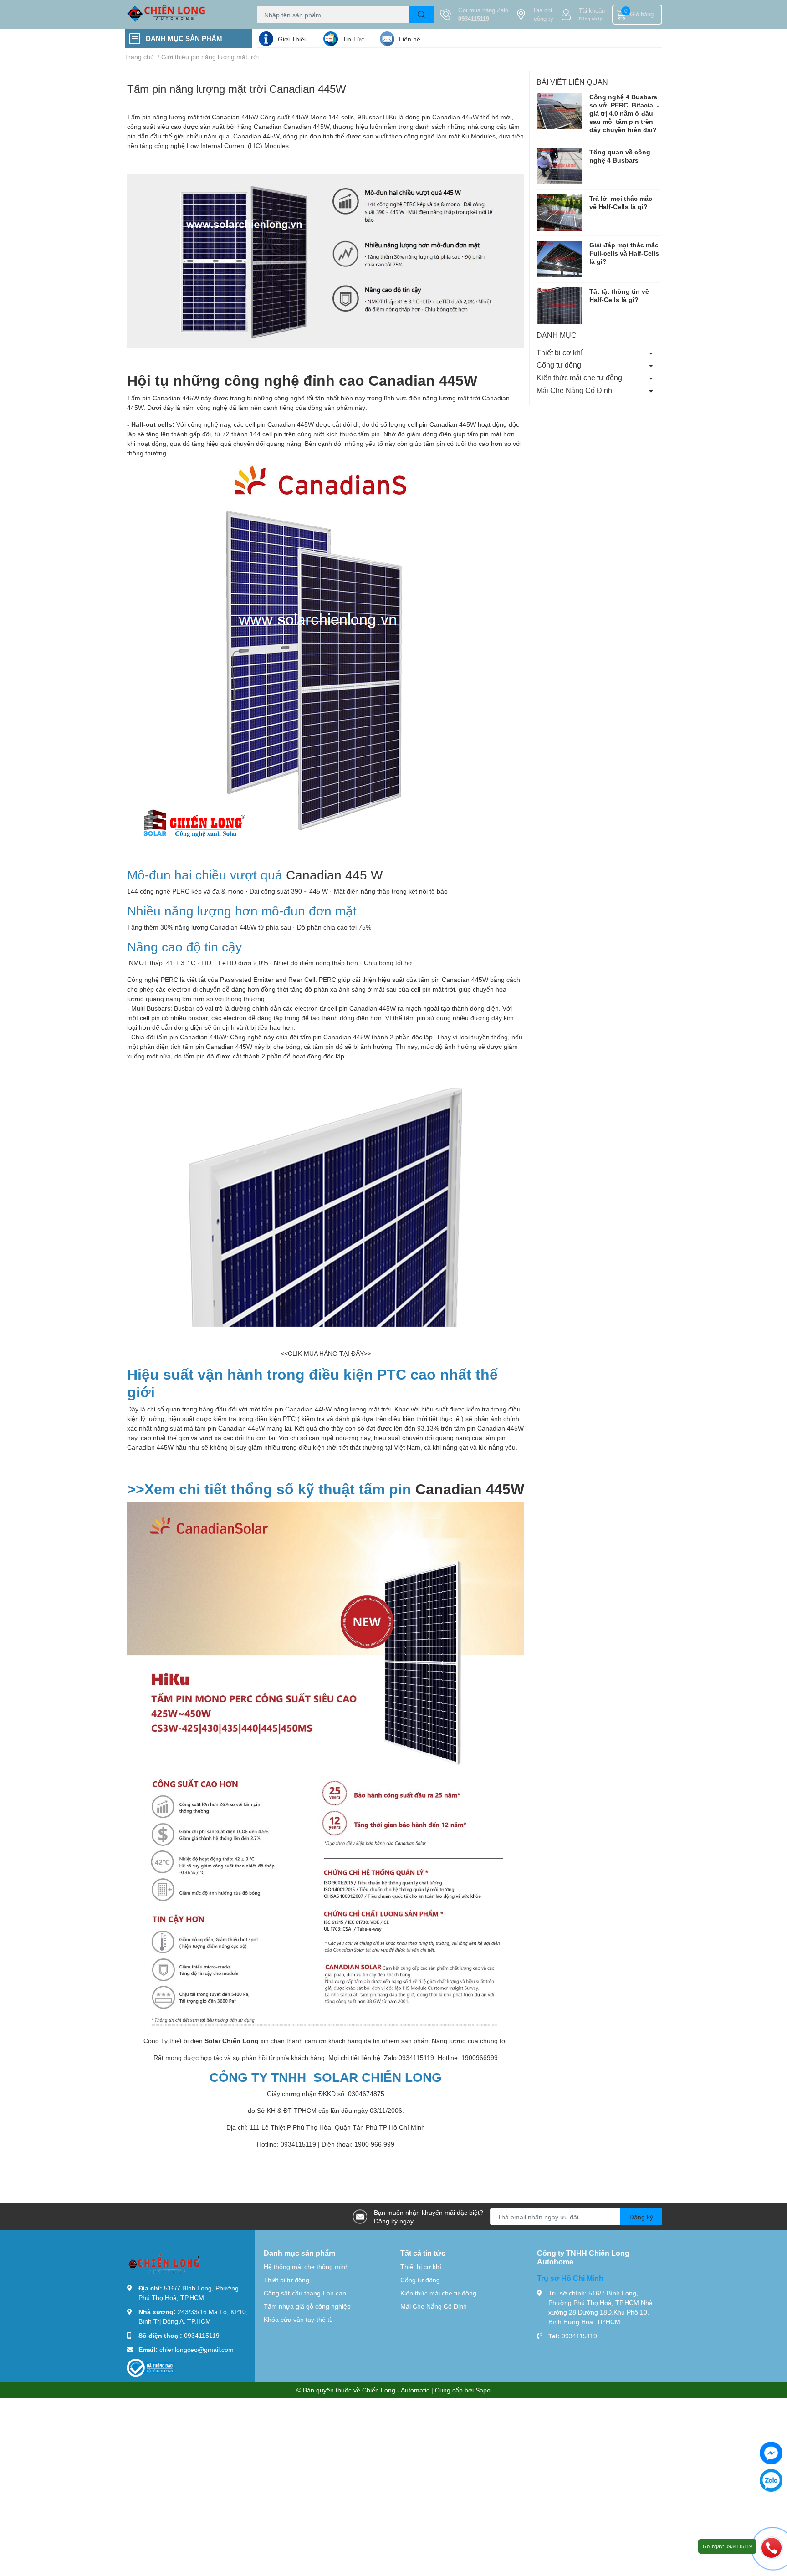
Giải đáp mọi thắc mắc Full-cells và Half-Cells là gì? (624, 253)
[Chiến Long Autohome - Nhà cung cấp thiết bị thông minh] (181, 15)
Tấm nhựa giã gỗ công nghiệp (307, 2306)
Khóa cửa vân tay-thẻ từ (299, 2319)
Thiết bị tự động (286, 2280)
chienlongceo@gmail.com (197, 2349)
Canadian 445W (235, 117)
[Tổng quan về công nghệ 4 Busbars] (559, 166)
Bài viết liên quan (572, 82)
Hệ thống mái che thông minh (306, 2267)
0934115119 (474, 19)
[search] (422, 15)
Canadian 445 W (334, 874)
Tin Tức (353, 39)
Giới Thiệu (293, 39)
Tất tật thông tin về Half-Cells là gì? (619, 295)
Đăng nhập (591, 19)
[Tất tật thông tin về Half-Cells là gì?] (559, 305)
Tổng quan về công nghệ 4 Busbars (620, 156)
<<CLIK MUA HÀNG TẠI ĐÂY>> (326, 1353)
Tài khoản (592, 10)
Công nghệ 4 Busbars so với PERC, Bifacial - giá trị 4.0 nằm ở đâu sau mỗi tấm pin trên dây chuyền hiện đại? (624, 113)
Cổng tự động (559, 365)
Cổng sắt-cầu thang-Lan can (305, 2293)
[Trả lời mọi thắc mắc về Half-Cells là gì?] (559, 212)
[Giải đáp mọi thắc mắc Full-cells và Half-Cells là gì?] (559, 259)
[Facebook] (771, 2453)
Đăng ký (641, 2217)
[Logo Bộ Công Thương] (151, 2367)
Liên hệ (410, 39)
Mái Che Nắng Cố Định (574, 390)
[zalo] (771, 2480)
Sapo (483, 2390)
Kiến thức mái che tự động (579, 377)
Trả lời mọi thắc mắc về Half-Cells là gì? (621, 202)
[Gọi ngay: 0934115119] (772, 2547)
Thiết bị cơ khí (560, 352)
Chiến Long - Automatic (396, 2390)
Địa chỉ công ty (544, 15)
